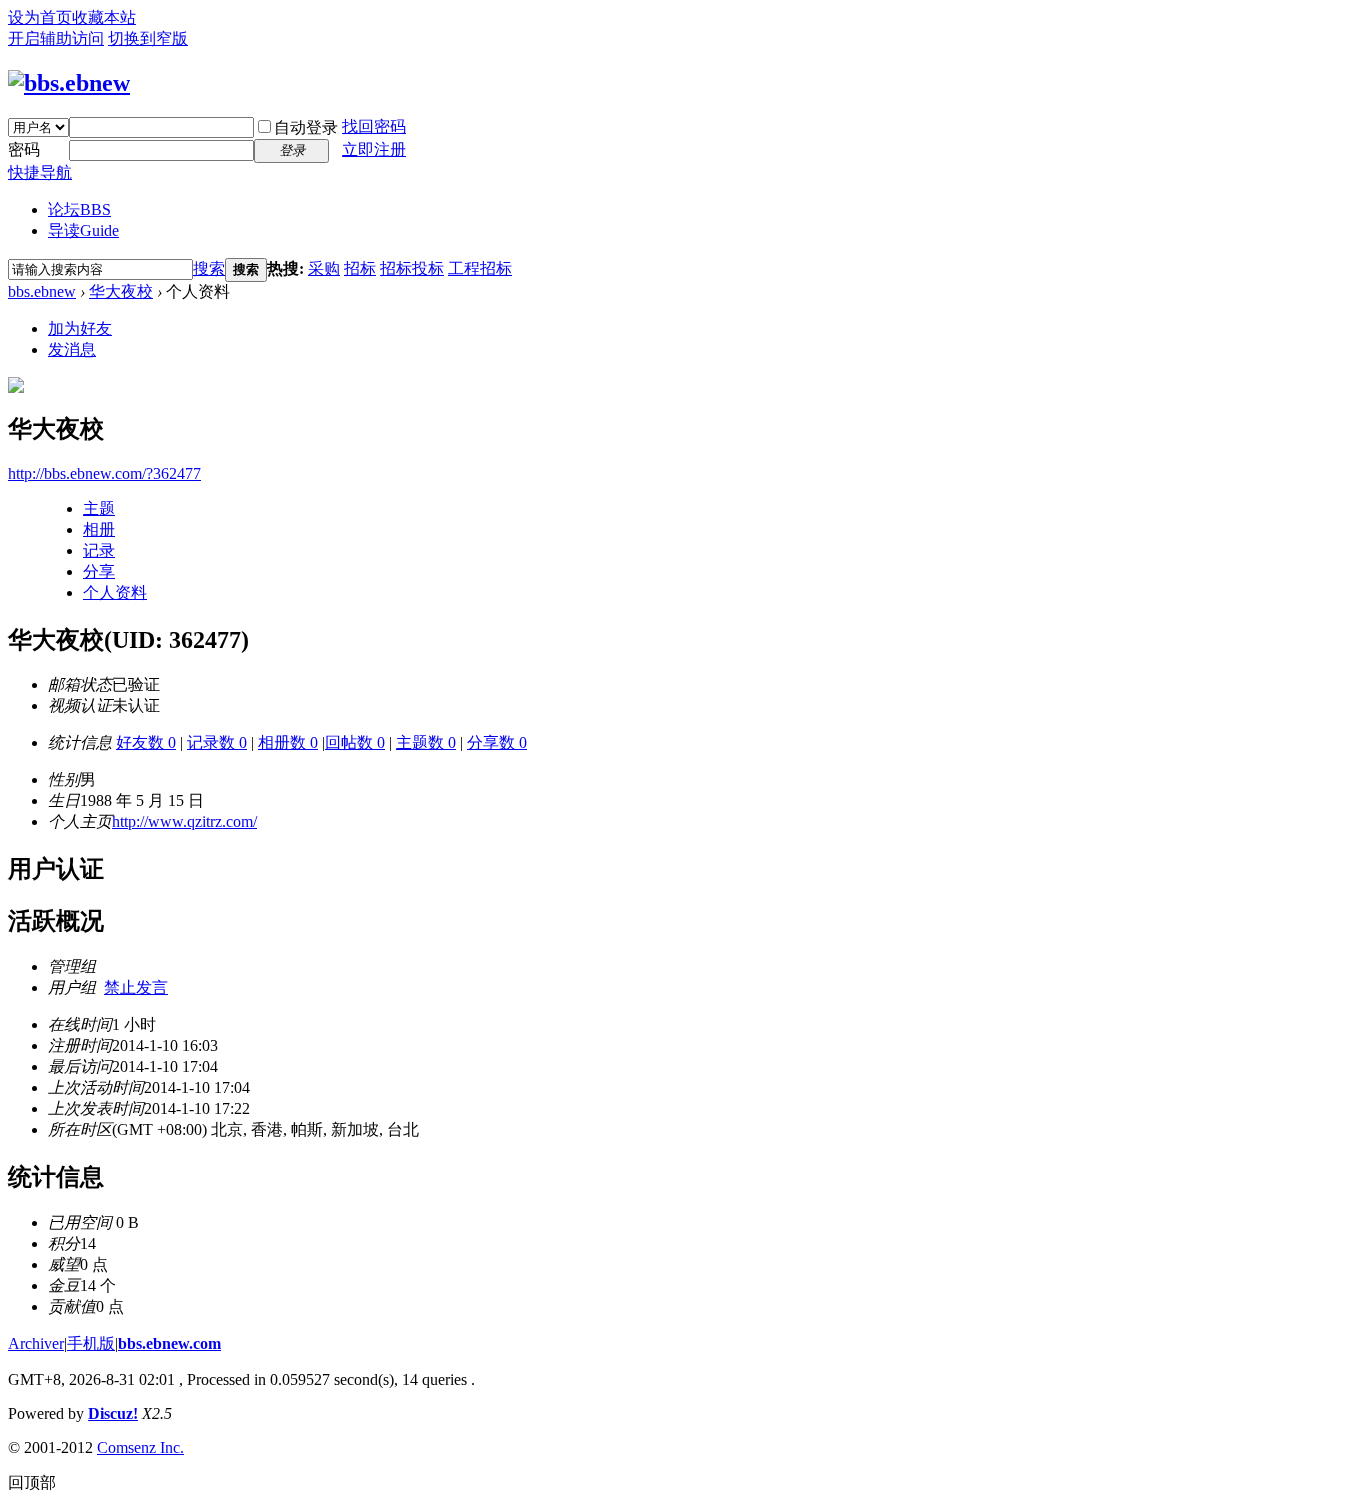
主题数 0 (426, 742)
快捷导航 (40, 172)
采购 (324, 268)
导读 (83, 230)
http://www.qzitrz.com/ (184, 821)
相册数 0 (288, 742)
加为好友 (80, 328)
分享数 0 (497, 742)
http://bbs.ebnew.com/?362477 (104, 473)
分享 (99, 571)
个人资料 (115, 592)
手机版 (91, 1343)
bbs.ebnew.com (169, 1343)
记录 (99, 550)
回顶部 (32, 1482)
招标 (360, 268)
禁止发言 (136, 987)
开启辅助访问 (56, 38)
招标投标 (412, 268)
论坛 (79, 209)
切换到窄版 (148, 38)
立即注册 (374, 149)
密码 (24, 149)
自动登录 (306, 127)
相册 (99, 529)
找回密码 (374, 126)
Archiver (36, 1343)
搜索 (209, 268)
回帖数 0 (355, 742)
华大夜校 (121, 291)
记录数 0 (217, 742)
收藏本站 (104, 17)
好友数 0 (146, 742)
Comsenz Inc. (140, 1447)
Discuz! (113, 1413)
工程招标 (480, 268)
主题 (99, 508)
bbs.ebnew (42, 291)
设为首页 (40, 17)
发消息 (72, 349)
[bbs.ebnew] (69, 83)
